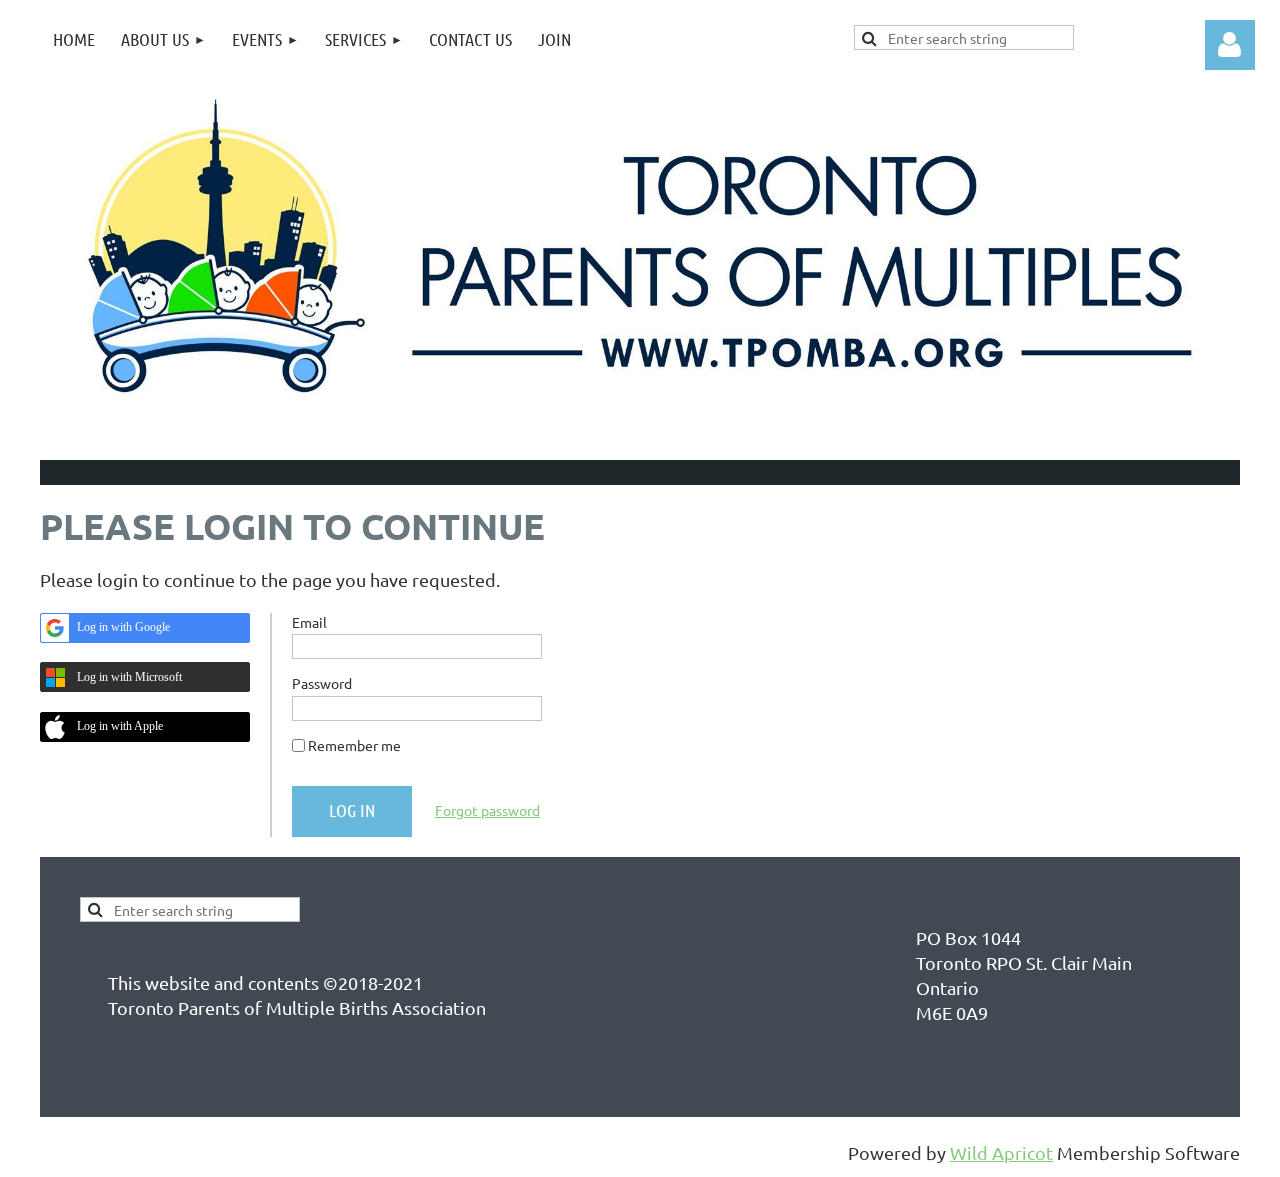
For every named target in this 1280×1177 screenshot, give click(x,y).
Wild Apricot (1001, 1152)
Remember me (354, 745)
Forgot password (487, 810)
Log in (1230, 45)
